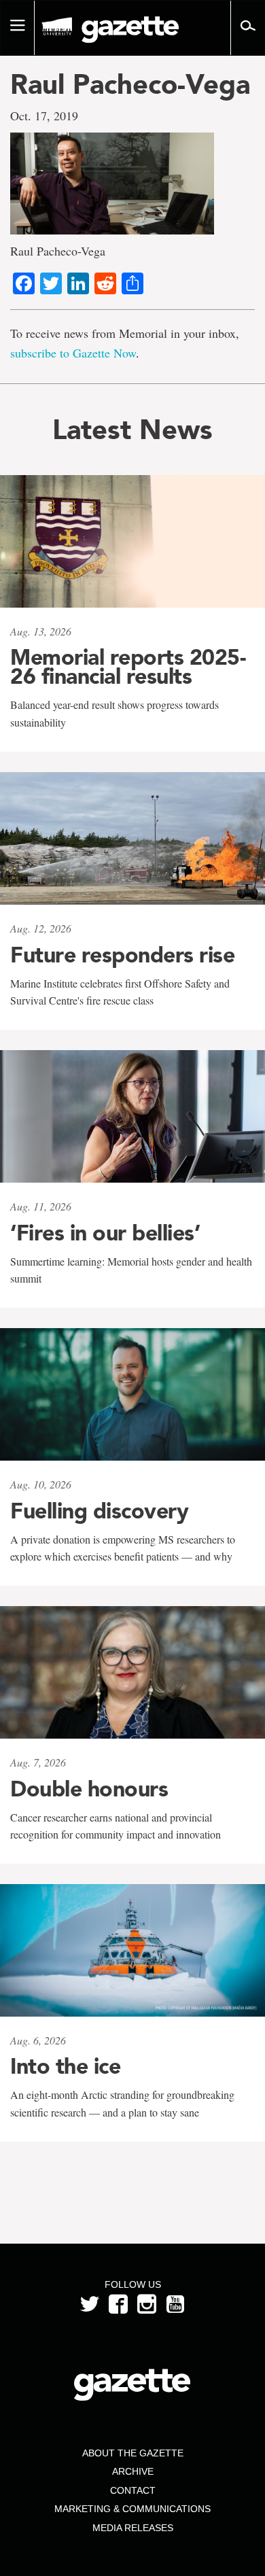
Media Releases (133, 2528)
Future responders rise (122, 955)
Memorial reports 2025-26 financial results (128, 667)
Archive (133, 2471)
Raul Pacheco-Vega (130, 84)
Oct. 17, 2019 (44, 116)
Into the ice (65, 2066)
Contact (133, 2490)
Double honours (89, 1789)
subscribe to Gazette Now (73, 353)
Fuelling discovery (99, 1511)
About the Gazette (133, 2453)
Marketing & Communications (132, 2509)
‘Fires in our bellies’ (105, 1233)
